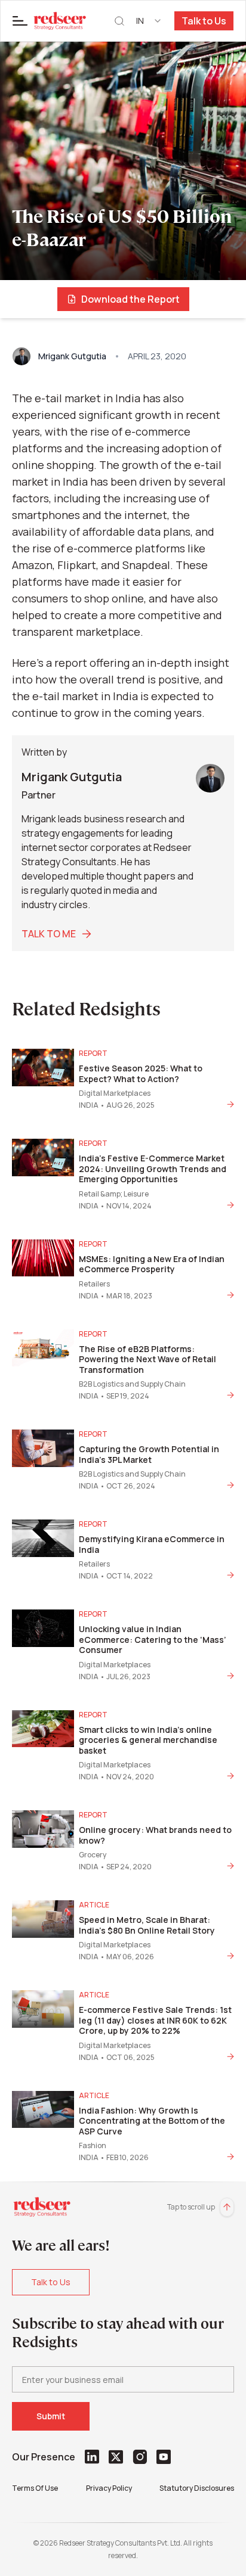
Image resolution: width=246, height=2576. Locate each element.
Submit (51, 2416)
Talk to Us (204, 21)
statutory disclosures (197, 2488)
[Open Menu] (20, 21)
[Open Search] (119, 21)
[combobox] (149, 21)
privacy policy (109, 2488)
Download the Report (130, 299)
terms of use (35, 2488)
